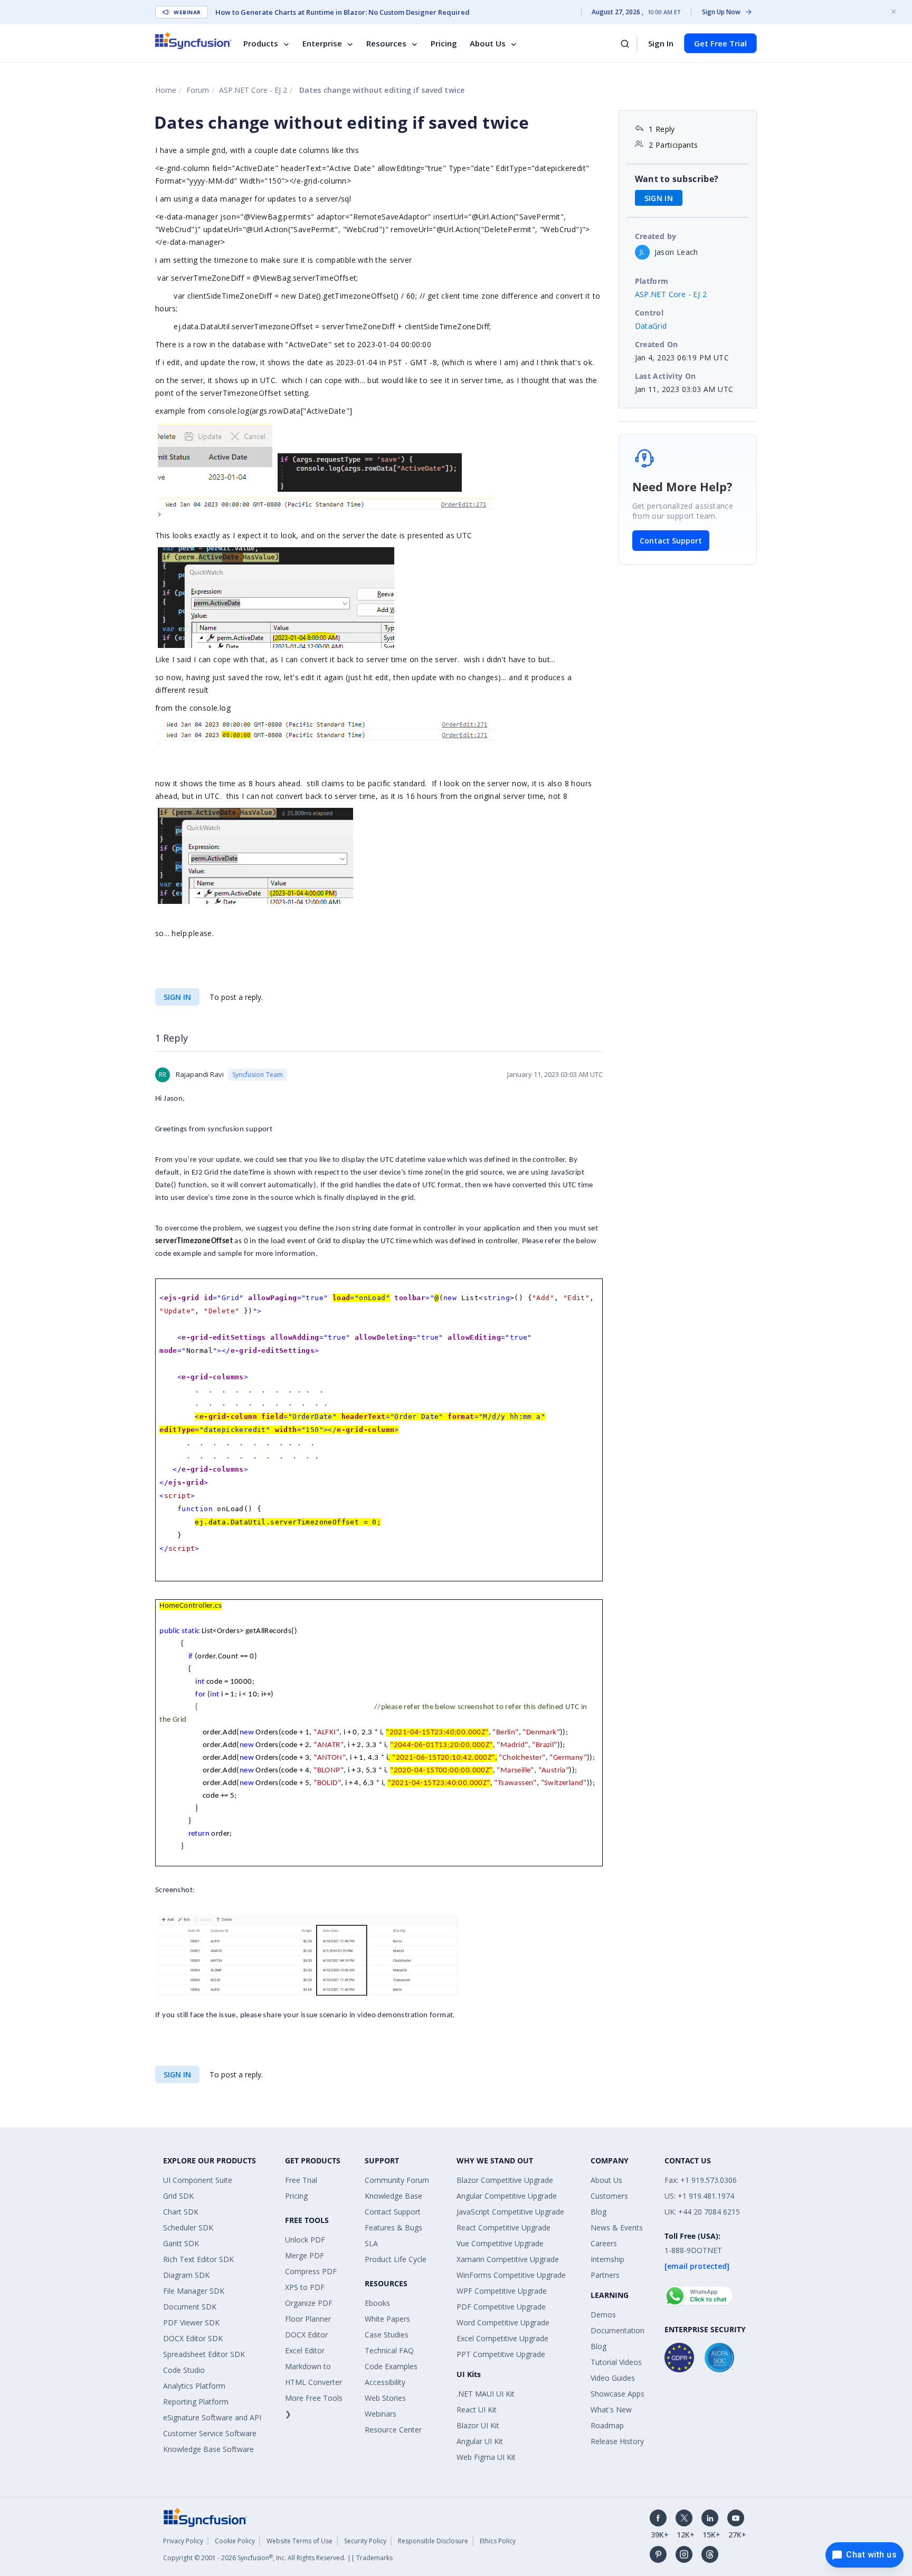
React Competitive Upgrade (503, 2227)
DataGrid (651, 326)
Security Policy (365, 2541)
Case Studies (387, 2335)
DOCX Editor (306, 2335)
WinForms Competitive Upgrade (511, 2275)
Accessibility (385, 2382)
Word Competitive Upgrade (503, 2322)
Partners (605, 2275)
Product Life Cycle (396, 2259)
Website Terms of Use (300, 2541)
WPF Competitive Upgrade (502, 2291)
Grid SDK (178, 2196)
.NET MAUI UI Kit (486, 2394)
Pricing (444, 43)
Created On (657, 344)
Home (166, 90)
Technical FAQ (389, 2350)
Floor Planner (308, 2319)
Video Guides (613, 2378)
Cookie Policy (235, 2541)
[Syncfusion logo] (193, 41)
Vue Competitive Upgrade (500, 2243)
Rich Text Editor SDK (198, 2259)
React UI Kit (477, 2410)
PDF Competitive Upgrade (501, 2307)
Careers (604, 2243)
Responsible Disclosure (433, 2541)
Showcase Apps (617, 2394)
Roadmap (607, 2425)
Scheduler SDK (188, 2227)
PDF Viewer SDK (191, 2322)
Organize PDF (309, 2303)
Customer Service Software (210, 2433)
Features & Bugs (393, 2227)
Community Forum (397, 2180)
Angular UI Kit (480, 2441)
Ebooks (377, 2303)
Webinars (381, 2414)
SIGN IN (177, 997)
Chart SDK (181, 2212)
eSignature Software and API (212, 2417)
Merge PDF (305, 2255)
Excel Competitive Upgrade (502, 2338)
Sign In (661, 43)
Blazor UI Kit (478, 2425)
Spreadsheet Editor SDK (204, 2354)
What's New (611, 2410)
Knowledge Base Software (208, 2449)
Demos (603, 2315)
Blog (598, 2212)
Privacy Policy (183, 2541)
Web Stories (385, 2398)
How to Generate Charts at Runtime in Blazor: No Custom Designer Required (343, 12)
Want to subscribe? (677, 179)
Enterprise (322, 43)
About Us (488, 43)
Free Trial (301, 2180)
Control (649, 313)
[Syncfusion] (205, 2517)
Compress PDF (311, 2271)
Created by (656, 236)
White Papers (387, 2319)
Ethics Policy (498, 2541)
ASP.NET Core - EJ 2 (253, 90)
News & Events (617, 2227)
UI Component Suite (198, 2180)
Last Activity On (666, 376)
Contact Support (671, 541)
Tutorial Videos (616, 2362)
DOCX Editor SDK (193, 2338)
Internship (607, 2259)
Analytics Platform (194, 2386)
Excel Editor (305, 2350)
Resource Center (393, 2430)
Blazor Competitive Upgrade (505, 2180)
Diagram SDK (186, 2275)
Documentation (617, 2330)
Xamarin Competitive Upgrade (508, 2259)
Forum (198, 90)
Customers (609, 2196)
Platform (652, 281)
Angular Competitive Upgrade (507, 2196)
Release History (617, 2441)
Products (261, 43)
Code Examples (391, 2366)
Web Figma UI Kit (486, 2457)
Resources (386, 43)
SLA (371, 2243)
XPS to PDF (305, 2287)
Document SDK (190, 2307)
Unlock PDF (305, 2240)
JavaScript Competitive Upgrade (510, 2212)
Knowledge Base (393, 2196)
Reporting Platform (196, 2402)
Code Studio (184, 2370)
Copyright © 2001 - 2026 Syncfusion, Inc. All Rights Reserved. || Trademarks (278, 2558)
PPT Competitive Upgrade (501, 2354)
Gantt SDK (181, 2243)
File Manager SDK (194, 2291)
